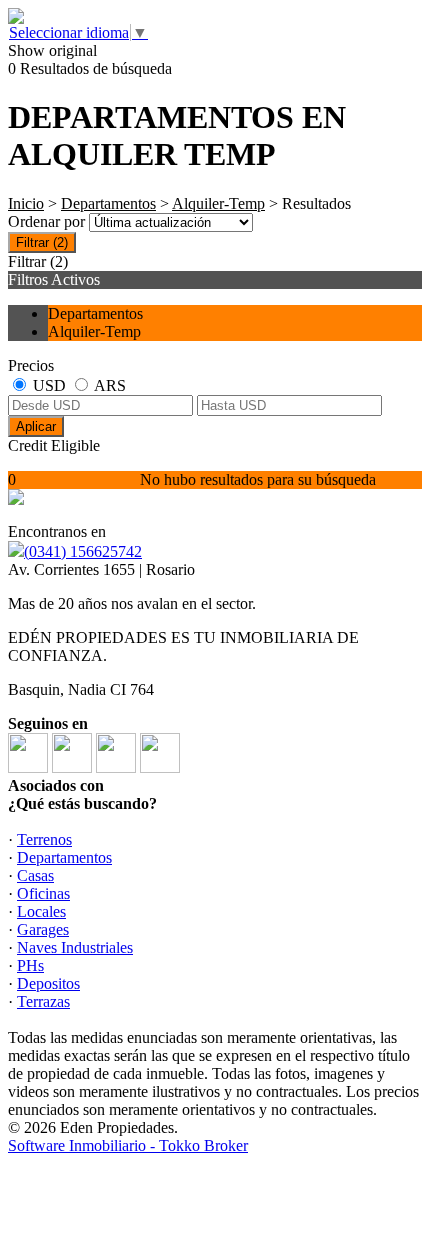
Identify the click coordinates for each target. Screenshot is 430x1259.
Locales (41, 911)
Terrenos (44, 839)
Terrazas (43, 1001)
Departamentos (108, 203)
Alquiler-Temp (218, 203)
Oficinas (43, 893)
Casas (35, 875)
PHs (30, 965)
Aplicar (36, 426)
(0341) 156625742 (83, 551)
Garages (43, 929)
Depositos (48, 983)
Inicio (26, 203)
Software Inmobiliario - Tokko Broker (128, 1145)
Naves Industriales (75, 947)
